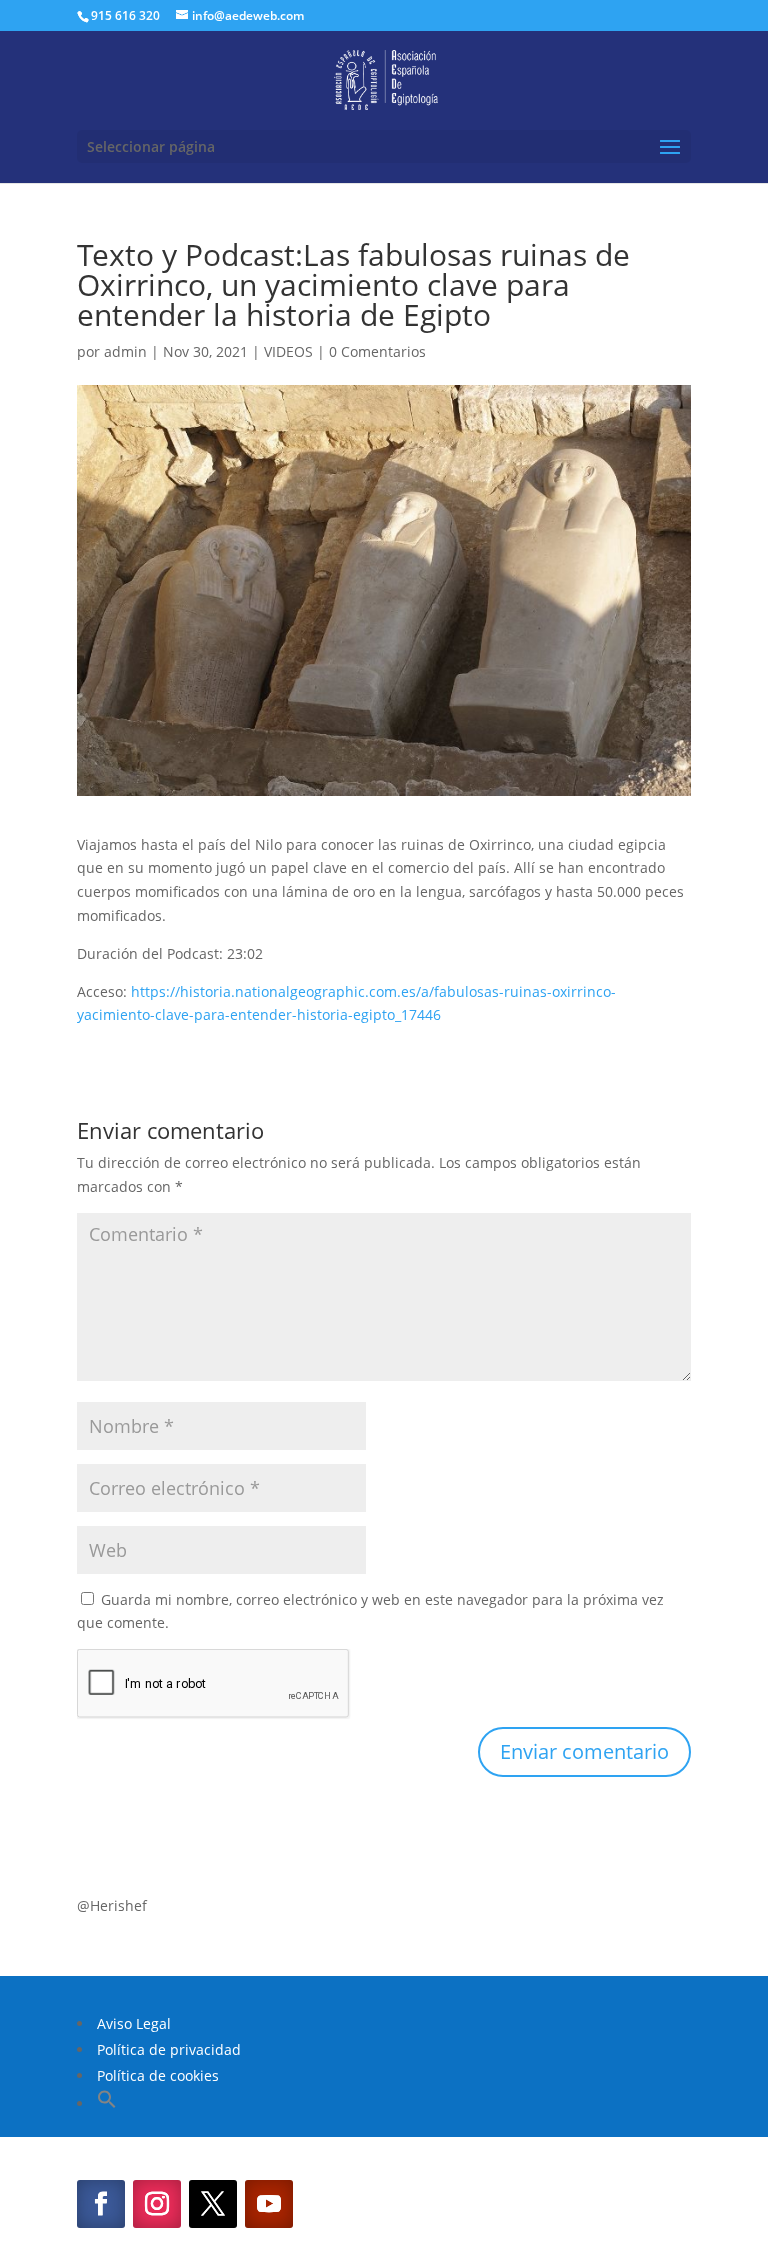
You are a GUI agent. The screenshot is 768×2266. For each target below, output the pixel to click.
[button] (107, 2103)
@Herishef (112, 1905)
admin (125, 351)
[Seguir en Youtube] (269, 2204)
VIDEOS (288, 351)
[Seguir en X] (213, 2204)
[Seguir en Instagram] (157, 2204)
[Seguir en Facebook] (101, 2204)
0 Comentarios (377, 351)
